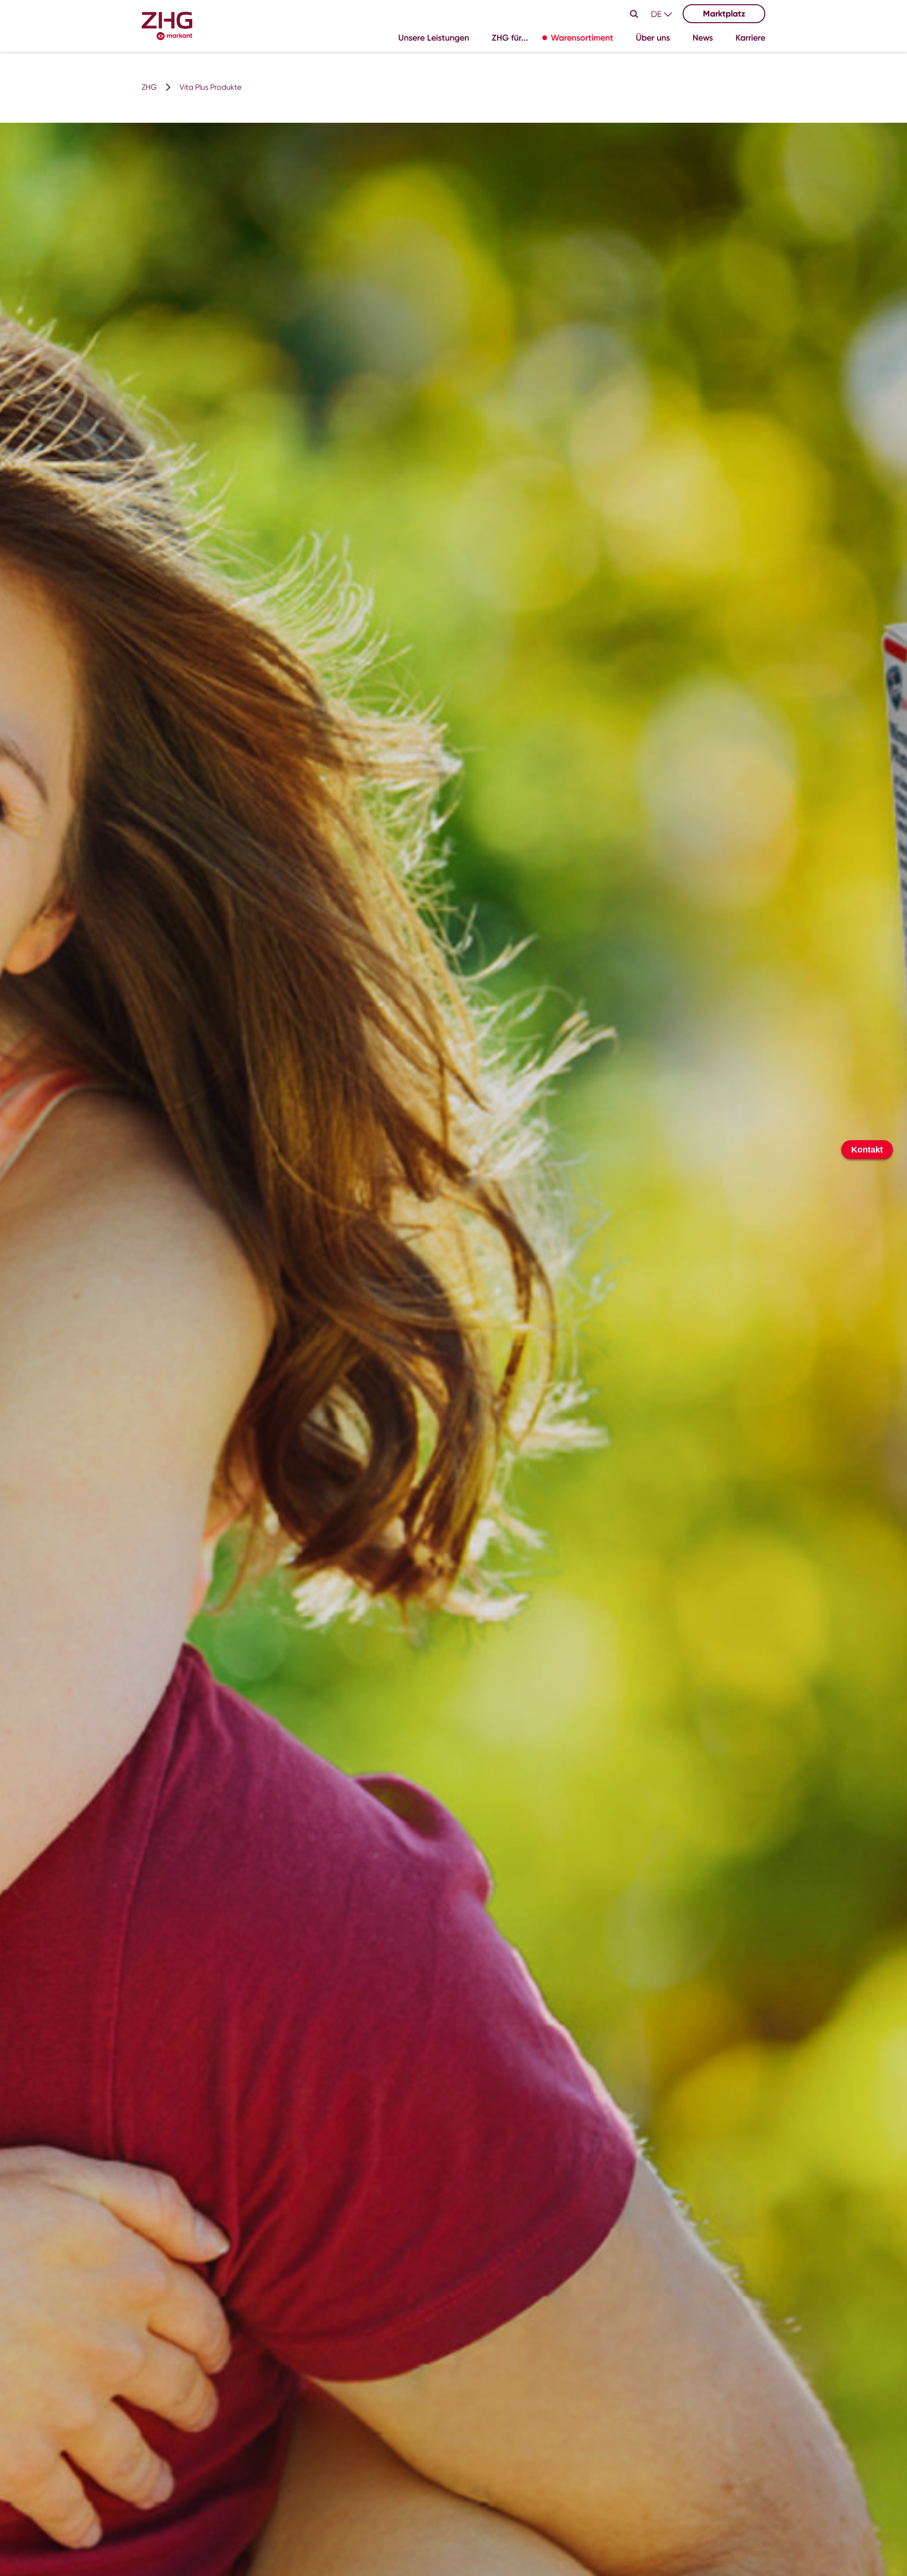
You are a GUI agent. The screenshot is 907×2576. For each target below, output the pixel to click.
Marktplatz (724, 14)
